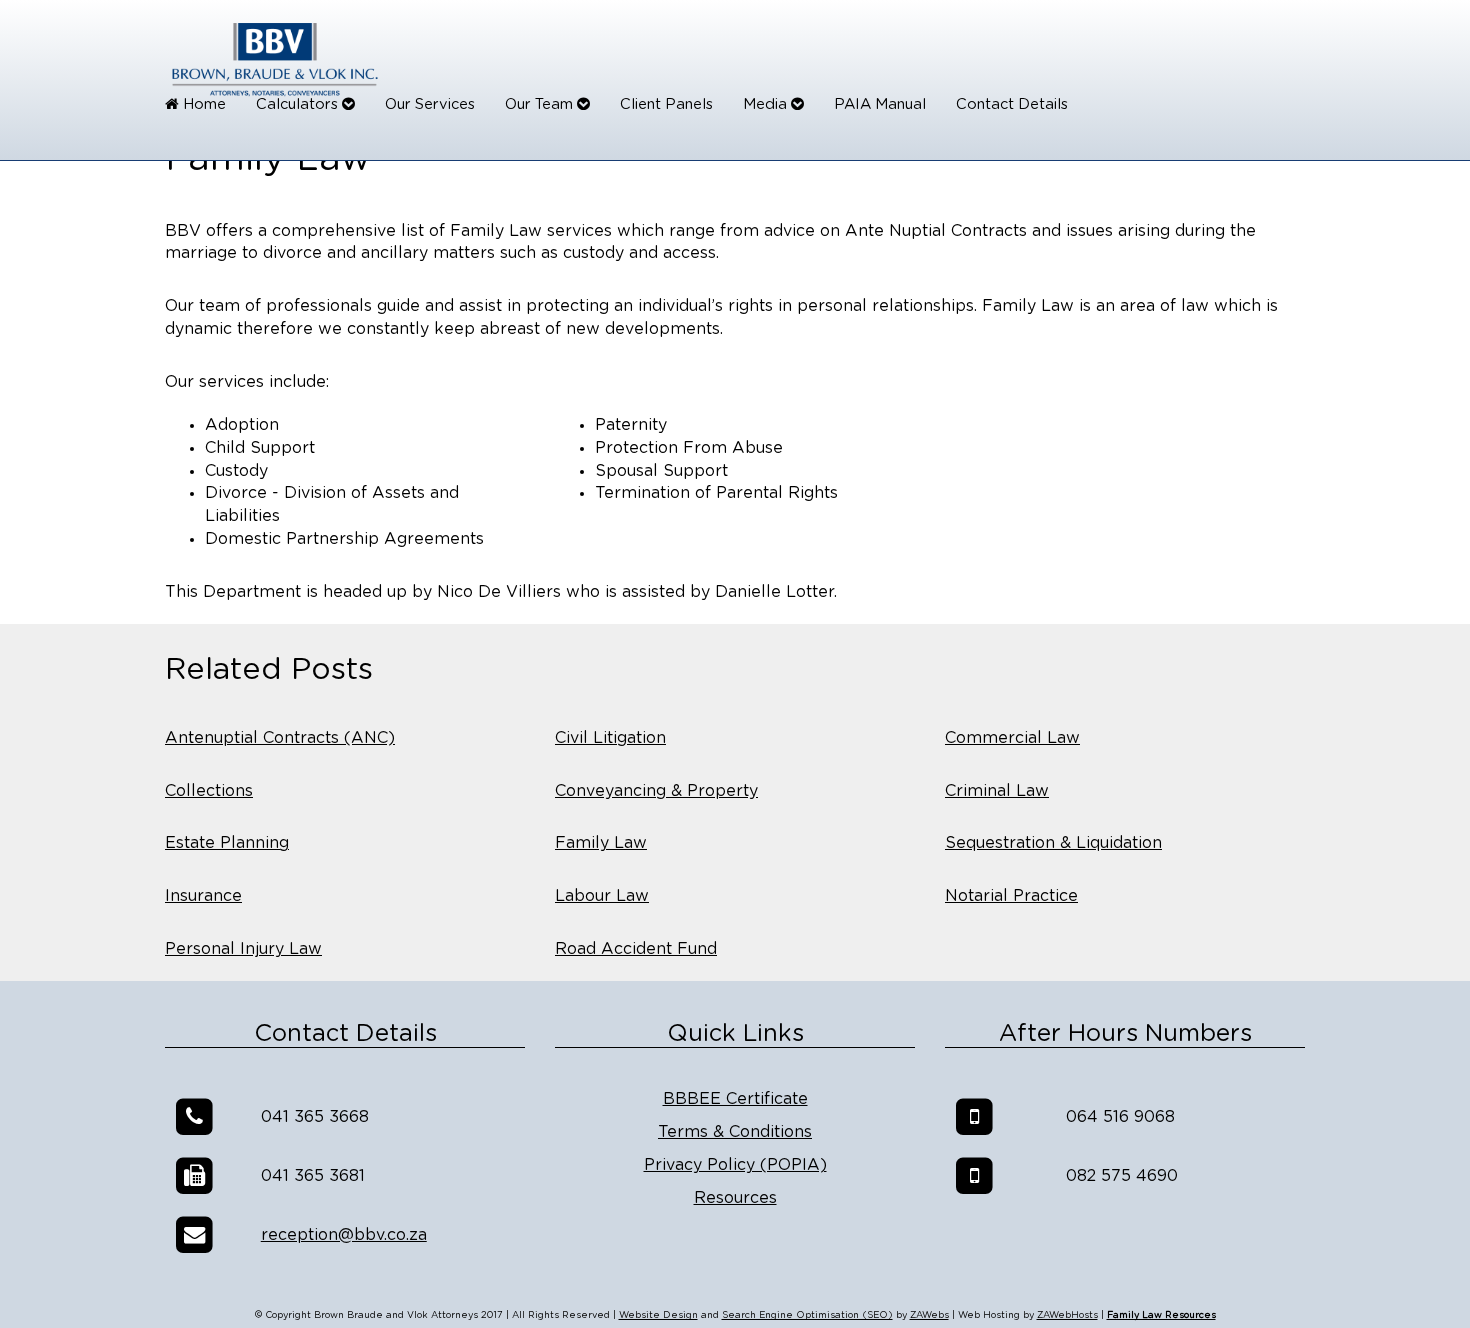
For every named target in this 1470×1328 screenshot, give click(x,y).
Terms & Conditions (735, 1132)
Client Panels (666, 104)
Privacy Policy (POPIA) (735, 1165)
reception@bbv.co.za (344, 1235)
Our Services (430, 104)
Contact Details (1012, 104)
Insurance (203, 896)
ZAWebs (929, 1315)
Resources (735, 1198)
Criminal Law (997, 791)
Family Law (601, 843)
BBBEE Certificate (735, 1099)
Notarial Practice (1011, 896)
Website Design (658, 1315)
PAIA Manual (880, 104)
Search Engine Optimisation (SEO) (807, 1315)
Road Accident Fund (636, 949)
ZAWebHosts (1067, 1315)
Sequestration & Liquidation (1053, 843)
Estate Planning (227, 843)
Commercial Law (1012, 738)
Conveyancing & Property (656, 791)
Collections (209, 791)
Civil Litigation (610, 738)
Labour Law (602, 896)
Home (202, 104)
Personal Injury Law (243, 949)
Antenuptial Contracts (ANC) (280, 738)
